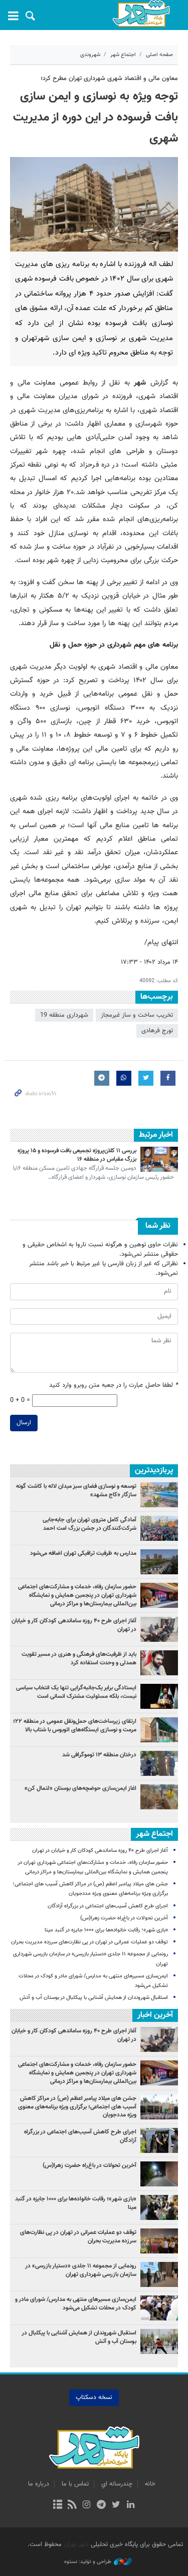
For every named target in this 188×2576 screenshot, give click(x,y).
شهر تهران (76, 2544)
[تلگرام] (102, 2505)
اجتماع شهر (123, 55)
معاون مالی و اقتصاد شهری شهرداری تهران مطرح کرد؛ (109, 79)
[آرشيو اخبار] (57, 2505)
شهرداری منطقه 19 (64, 1015)
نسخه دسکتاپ (94, 2397)
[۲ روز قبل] (159, 1528)
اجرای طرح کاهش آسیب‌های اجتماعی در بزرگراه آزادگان (108, 1906)
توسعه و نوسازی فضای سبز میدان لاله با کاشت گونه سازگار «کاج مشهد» (76, 1491)
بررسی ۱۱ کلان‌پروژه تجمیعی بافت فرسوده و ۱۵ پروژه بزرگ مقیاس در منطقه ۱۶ (77, 1155)
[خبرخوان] (72, 2505)
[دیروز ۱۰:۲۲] (159, 1730)
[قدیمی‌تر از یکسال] (159, 1159)
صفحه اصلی (159, 55)
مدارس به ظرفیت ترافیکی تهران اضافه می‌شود (82, 1553)
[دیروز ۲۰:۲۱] (159, 1629)
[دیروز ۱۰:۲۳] (159, 1797)
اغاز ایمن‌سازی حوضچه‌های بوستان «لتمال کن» (80, 1788)
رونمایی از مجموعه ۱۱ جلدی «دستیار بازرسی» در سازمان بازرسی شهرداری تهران (81, 2270)
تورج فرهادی (157, 1031)
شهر (141, 14)
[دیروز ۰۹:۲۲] (159, 1495)
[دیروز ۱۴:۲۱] (159, 1595)
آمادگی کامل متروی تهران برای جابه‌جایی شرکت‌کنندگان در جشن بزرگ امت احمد (89, 1524)
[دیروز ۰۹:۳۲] (159, 1562)
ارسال (24, 1423)
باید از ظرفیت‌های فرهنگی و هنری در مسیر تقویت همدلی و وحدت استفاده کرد (79, 1659)
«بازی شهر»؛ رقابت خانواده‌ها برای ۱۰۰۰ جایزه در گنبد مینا (106, 1930)
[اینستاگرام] (86, 2505)
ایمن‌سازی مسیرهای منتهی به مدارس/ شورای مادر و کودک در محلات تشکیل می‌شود (76, 2304)
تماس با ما (75, 2484)
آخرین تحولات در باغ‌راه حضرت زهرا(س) (124, 1918)
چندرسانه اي (117, 2484)
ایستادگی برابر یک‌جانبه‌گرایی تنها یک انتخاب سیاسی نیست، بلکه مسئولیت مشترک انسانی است (76, 1692)
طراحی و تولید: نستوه (88, 2562)
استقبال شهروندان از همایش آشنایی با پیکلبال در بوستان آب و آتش (94, 1998)
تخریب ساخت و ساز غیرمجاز (137, 1015)
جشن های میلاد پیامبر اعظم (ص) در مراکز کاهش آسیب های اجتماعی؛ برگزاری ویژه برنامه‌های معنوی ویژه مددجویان (77, 2107)
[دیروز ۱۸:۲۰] (159, 1763)
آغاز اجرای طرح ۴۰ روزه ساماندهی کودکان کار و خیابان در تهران (74, 1625)
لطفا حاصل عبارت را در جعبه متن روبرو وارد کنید (114, 1386)
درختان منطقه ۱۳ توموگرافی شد (99, 1755)
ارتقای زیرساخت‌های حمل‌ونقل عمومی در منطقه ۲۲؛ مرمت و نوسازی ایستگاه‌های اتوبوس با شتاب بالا (75, 1726)
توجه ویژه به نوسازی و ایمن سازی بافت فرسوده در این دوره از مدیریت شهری (96, 118)
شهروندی (90, 55)
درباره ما (39, 2484)
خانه (150, 2484)
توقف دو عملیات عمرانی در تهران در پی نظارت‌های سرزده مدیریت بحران (89, 1942)
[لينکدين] (131, 2505)
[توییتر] (116, 2505)
